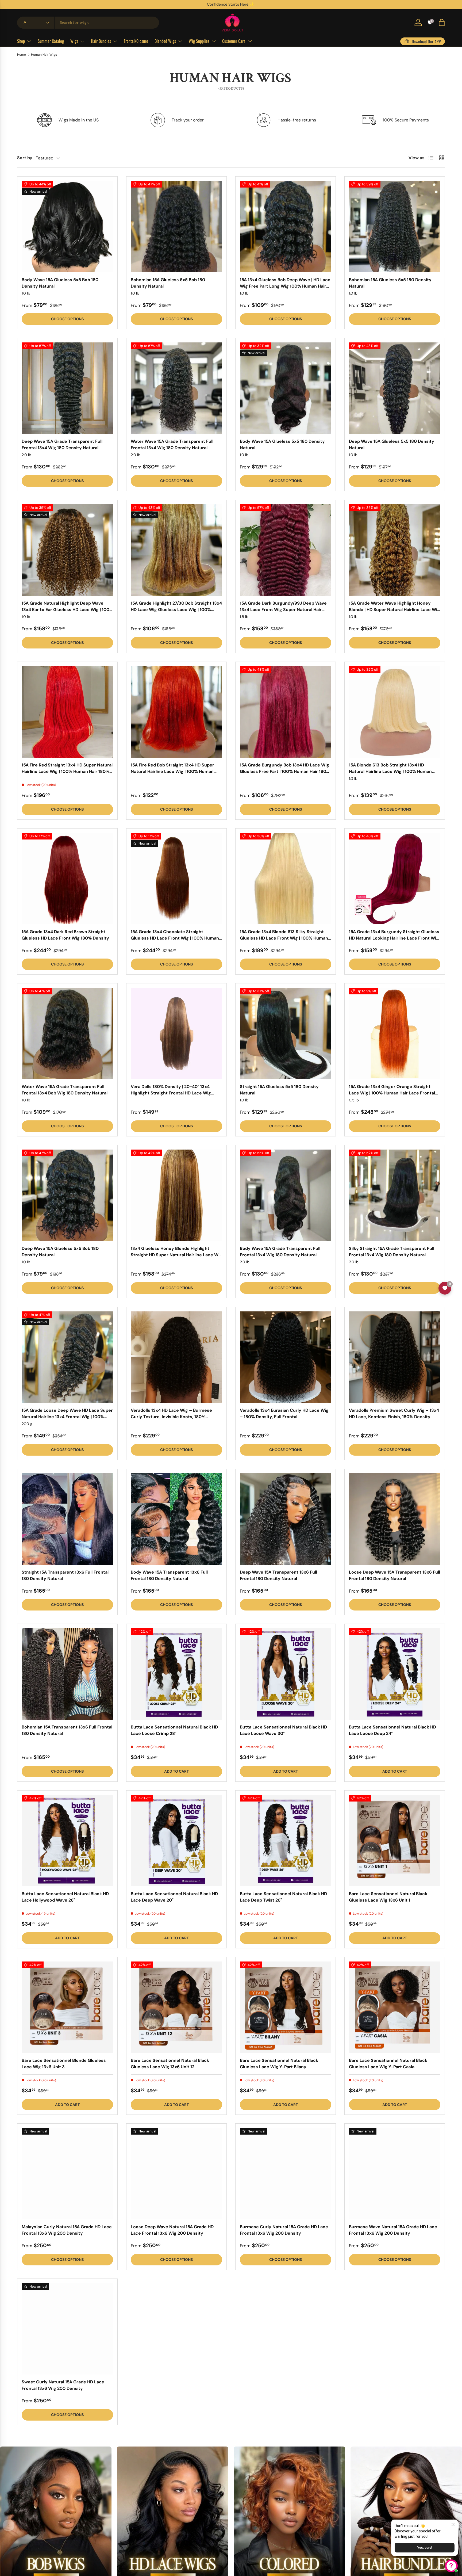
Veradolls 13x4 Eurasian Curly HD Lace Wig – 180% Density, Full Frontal (284, 1413)
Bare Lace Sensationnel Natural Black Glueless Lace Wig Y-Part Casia (388, 2064)
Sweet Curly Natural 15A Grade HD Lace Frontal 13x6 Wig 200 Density (63, 2385)
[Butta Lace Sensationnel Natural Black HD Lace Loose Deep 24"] (395, 1674)
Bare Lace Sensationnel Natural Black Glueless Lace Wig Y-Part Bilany (279, 2064)
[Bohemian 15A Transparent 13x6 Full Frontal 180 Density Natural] (67, 1674)
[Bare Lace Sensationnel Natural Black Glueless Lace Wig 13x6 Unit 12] (176, 2007)
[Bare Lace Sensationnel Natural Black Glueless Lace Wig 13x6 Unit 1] (395, 1841)
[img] (36, 2520)
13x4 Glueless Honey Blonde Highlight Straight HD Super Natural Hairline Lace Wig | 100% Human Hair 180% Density (176, 1255)
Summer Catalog (51, 41)
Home (22, 55)
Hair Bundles (101, 41)
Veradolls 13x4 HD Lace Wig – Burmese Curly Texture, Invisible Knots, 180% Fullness (171, 1417)
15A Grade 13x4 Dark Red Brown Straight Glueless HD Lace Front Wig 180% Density (65, 935)
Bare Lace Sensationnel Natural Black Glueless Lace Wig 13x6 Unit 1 (388, 1897)
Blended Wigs (165, 41)
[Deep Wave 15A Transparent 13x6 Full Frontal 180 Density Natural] (286, 1519)
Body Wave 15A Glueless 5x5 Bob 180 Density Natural (60, 283)
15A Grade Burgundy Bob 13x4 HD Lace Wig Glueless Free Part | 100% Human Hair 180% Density (285, 771)
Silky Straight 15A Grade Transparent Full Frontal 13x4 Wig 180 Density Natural (392, 1252)
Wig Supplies (199, 41)
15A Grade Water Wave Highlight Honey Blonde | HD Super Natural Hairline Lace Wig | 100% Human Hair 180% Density (394, 610)
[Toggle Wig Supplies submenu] (214, 41)
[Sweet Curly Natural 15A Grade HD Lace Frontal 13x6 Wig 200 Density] (67, 2329)
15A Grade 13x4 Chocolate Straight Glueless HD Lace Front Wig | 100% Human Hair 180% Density (175, 938)
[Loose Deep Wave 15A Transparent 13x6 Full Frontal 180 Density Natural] (395, 1519)
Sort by (25, 158)
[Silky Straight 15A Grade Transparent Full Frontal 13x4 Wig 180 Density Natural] (395, 1195)
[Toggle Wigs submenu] (82, 41)
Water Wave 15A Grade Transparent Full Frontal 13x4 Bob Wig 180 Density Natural (65, 1090)
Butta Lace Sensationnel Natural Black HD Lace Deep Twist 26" (283, 1897)
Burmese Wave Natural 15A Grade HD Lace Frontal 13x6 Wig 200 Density (393, 2230)
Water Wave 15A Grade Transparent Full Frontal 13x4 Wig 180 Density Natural (172, 444)
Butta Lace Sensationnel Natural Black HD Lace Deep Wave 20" (174, 1897)
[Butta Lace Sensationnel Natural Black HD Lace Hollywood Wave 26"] (67, 1841)
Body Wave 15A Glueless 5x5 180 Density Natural (282, 444)
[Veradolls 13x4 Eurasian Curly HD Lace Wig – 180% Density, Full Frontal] (286, 1357)
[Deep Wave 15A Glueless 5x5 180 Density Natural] (395, 388)
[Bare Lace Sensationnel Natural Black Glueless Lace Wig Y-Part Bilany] (286, 2007)
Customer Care (234, 41)
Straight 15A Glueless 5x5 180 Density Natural (279, 1090)
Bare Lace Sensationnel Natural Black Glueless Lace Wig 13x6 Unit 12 (170, 2064)
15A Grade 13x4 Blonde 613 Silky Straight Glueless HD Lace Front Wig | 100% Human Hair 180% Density (284, 938)
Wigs (74, 41)
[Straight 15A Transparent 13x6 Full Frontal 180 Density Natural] (67, 1519)
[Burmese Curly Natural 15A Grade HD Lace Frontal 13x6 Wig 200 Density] (286, 2174)
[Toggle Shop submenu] (29, 41)
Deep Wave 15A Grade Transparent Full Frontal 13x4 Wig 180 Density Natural (62, 444)
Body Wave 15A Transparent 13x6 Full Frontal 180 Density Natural (169, 1575)
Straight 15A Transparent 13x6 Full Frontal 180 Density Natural (65, 1575)
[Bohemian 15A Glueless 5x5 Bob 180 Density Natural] (176, 227)
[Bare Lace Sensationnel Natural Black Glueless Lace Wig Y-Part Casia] (395, 2007)
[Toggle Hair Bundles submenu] (115, 41)
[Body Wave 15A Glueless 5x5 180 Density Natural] (286, 388)
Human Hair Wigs (44, 55)
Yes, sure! (425, 2548)
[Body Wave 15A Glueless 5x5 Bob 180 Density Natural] (67, 227)
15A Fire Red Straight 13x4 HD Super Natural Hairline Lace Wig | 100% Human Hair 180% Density (67, 771)
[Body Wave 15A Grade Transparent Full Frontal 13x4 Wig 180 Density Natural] (286, 1195)
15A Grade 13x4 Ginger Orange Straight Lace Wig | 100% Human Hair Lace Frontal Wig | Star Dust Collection (392, 1093)
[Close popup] (453, 2525)
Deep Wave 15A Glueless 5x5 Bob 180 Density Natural (60, 1252)
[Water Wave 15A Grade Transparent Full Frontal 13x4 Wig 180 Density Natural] (176, 388)
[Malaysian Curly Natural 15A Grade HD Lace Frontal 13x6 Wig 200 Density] (67, 2174)
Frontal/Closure (136, 41)
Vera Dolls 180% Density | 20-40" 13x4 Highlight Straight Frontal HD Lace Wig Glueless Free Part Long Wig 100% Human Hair (174, 1096)
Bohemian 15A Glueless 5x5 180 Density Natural (390, 283)
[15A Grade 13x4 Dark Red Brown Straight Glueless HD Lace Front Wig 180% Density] (67, 879)
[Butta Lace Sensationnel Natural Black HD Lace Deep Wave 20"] (176, 1841)
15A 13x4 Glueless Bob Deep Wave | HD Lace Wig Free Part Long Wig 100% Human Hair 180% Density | (285, 286)
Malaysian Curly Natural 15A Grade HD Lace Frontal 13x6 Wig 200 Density (67, 2230)
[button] (442, 22)
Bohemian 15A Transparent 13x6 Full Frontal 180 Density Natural (67, 1730)
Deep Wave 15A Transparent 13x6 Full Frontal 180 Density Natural (278, 1575)
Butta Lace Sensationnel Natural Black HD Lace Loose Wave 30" (283, 1730)
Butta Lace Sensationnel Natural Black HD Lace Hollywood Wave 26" (65, 1897)
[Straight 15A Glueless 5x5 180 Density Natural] (286, 1033)
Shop (21, 41)
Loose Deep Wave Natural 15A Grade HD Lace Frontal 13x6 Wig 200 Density (172, 2230)
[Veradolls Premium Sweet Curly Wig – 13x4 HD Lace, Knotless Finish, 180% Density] (395, 1357)
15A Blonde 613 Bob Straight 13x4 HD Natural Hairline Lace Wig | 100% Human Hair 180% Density (390, 771)
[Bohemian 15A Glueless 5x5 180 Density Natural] (395, 227)
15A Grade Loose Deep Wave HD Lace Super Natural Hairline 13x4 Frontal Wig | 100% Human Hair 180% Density (67, 1417)
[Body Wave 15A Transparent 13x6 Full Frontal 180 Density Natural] (176, 1519)
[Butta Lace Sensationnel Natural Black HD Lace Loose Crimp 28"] (176, 1674)
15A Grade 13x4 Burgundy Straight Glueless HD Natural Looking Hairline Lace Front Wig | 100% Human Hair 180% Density (394, 938)
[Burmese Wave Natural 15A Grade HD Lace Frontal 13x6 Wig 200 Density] (395, 2174)
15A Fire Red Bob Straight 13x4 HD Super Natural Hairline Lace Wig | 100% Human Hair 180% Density (172, 771)
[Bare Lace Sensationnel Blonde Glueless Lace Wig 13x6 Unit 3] (67, 2007)
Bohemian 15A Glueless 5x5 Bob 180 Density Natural (168, 283)
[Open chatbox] (451, 2566)
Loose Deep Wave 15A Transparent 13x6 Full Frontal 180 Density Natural (394, 1575)
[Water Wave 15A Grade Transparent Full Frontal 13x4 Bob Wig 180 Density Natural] (67, 1033)
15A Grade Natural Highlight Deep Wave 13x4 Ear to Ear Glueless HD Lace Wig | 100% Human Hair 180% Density (67, 610)
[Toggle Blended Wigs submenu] (180, 41)
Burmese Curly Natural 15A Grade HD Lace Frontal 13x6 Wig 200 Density (284, 2230)
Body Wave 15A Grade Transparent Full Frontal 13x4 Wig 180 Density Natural (280, 1252)
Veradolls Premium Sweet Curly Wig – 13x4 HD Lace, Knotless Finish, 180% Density (394, 1413)
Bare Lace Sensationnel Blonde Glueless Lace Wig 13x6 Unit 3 (64, 2064)
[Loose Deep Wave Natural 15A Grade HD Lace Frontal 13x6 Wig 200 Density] (176, 2174)
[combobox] (88, 23)
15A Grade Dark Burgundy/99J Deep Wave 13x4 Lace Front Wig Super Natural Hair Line (283, 610)
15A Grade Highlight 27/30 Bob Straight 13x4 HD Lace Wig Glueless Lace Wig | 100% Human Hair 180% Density (176, 610)
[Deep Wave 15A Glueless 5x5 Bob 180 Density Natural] (67, 1195)
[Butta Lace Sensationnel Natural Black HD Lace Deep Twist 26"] (286, 1841)
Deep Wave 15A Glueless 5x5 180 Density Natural (392, 444)
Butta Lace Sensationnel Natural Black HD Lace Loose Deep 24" (392, 1730)
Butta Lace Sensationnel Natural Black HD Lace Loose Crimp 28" (174, 1730)
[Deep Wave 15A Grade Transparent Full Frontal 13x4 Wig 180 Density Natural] (67, 388)
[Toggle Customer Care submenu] (250, 41)
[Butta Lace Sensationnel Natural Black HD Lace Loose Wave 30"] (286, 1674)
